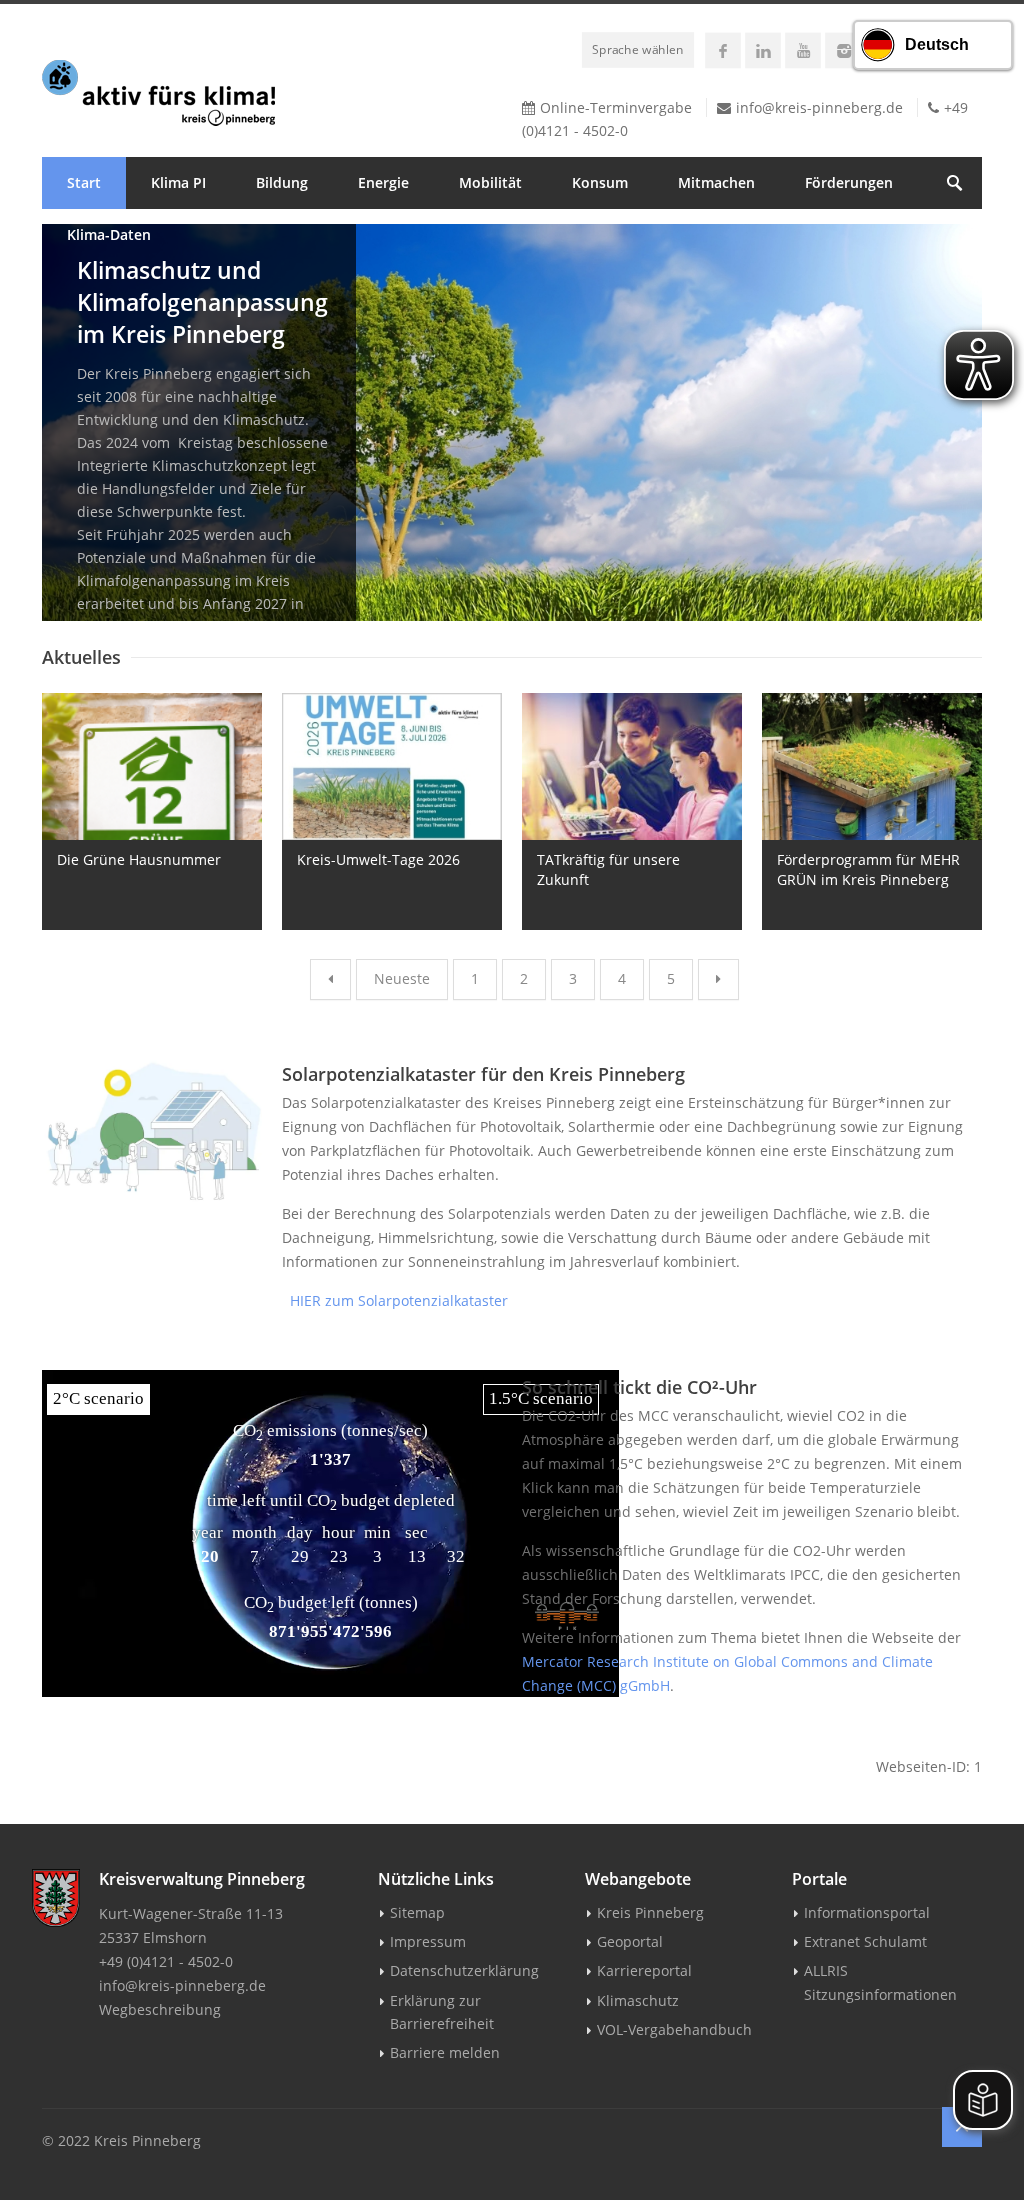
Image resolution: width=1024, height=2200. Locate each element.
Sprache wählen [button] (638, 49)
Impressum (428, 1941)
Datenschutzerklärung (464, 1970)
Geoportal (630, 1941)
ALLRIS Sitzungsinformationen (880, 1982)
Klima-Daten (109, 234)
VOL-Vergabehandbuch (674, 2029)
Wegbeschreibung (160, 2009)
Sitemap (417, 1912)
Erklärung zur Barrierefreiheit (442, 2012)
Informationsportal (867, 1912)
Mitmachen (716, 182)
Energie (383, 182)
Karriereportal (644, 1970)
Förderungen (849, 182)
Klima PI (178, 182)
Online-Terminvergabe (616, 107)
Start (84, 182)
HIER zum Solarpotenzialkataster (395, 1300)
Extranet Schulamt (865, 1941)
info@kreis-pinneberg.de (819, 107)
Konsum (600, 182)
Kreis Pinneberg (650, 1912)
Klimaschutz (638, 2000)
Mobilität (490, 182)
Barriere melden (445, 2052)
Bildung (282, 182)
